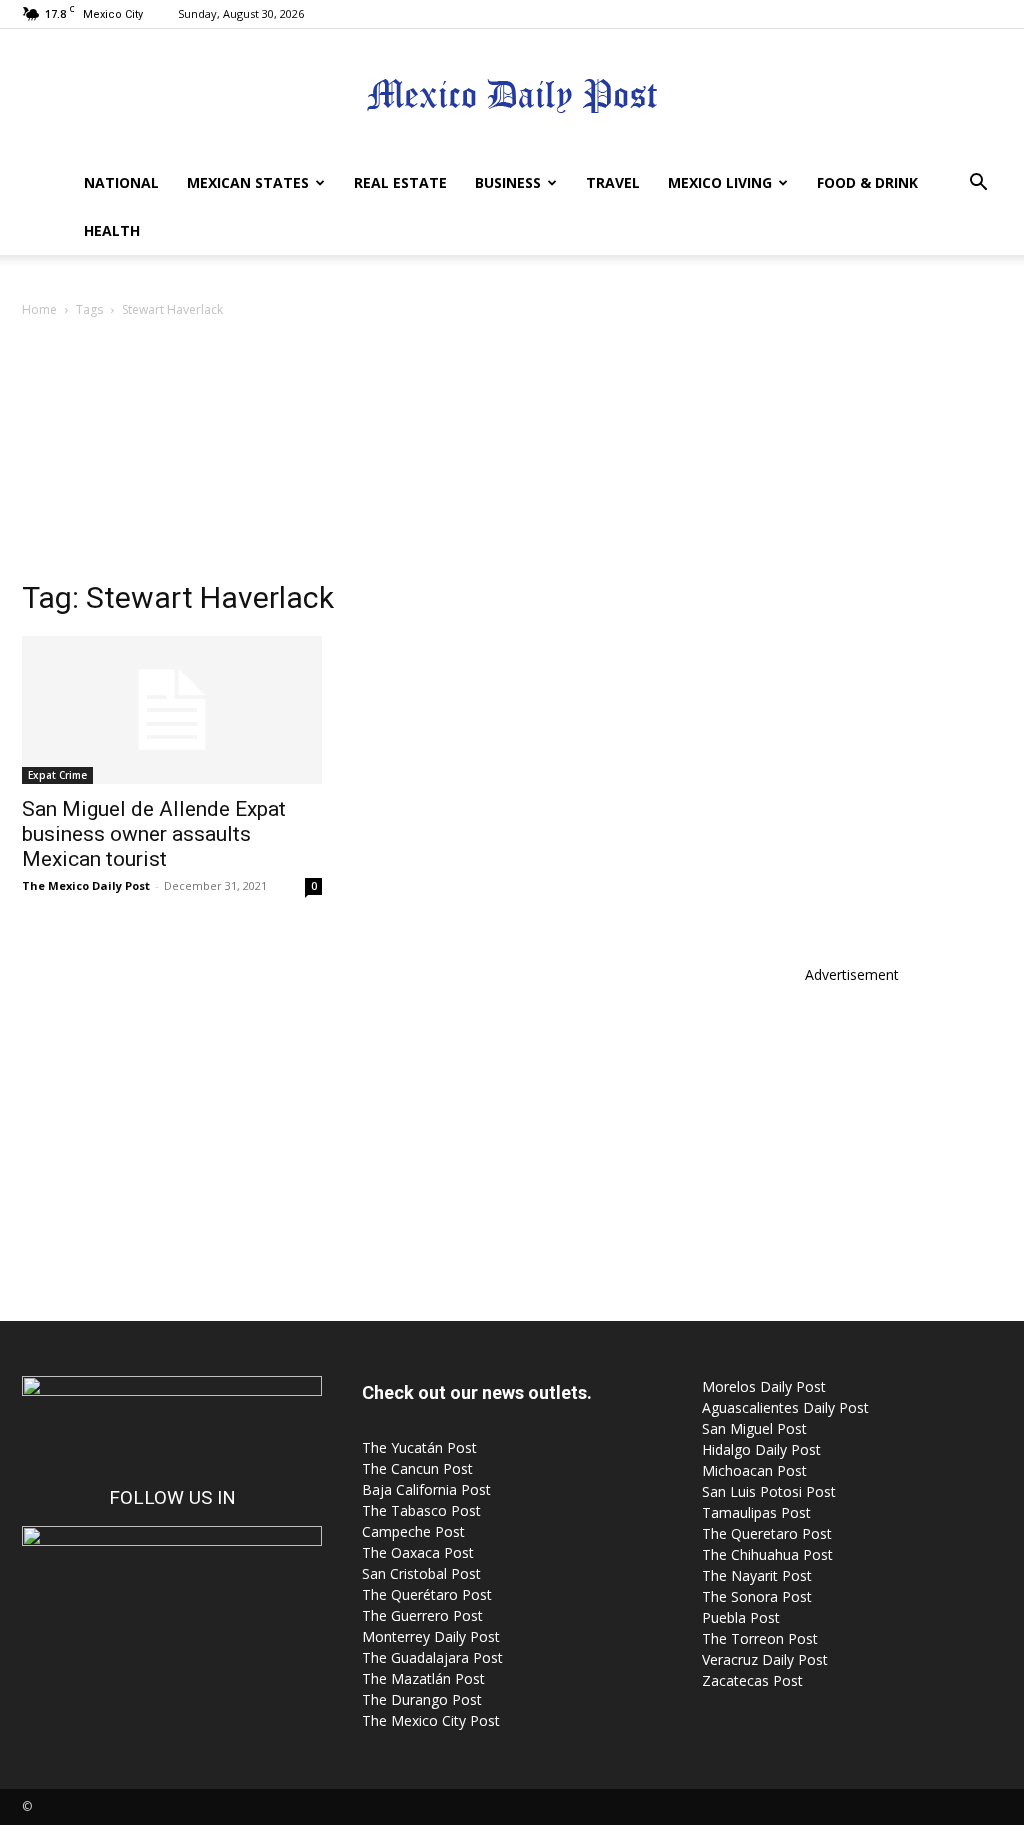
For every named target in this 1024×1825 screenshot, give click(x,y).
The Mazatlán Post (423, 1678)
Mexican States (248, 182)
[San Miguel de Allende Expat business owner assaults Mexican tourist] (172, 710)
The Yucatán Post (419, 1447)
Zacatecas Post (752, 1680)
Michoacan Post (754, 1470)
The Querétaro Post (427, 1594)
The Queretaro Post (767, 1533)
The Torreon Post (760, 1638)
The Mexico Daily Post (86, 885)
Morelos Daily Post (764, 1386)
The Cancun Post (417, 1468)
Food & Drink (867, 182)
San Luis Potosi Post (769, 1491)
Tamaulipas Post (756, 1512)
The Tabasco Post (421, 1510)
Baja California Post (426, 1489)
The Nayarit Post (757, 1575)
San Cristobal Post (421, 1573)
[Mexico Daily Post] (512, 95)
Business (508, 182)
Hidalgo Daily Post (761, 1449)
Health (112, 230)
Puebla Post (741, 1617)
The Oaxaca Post (418, 1552)
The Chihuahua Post (767, 1554)
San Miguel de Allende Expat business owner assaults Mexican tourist (154, 834)
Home (39, 309)
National (121, 182)
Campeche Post (413, 1531)
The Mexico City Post (431, 1720)
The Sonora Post (757, 1596)
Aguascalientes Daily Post (785, 1407)
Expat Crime (57, 775)
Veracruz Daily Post (765, 1659)
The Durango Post (422, 1699)
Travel (613, 182)
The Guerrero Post (422, 1615)
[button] (978, 184)
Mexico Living (720, 182)
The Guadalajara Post (432, 1657)
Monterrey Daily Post (431, 1636)
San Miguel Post (754, 1428)
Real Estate (400, 182)
